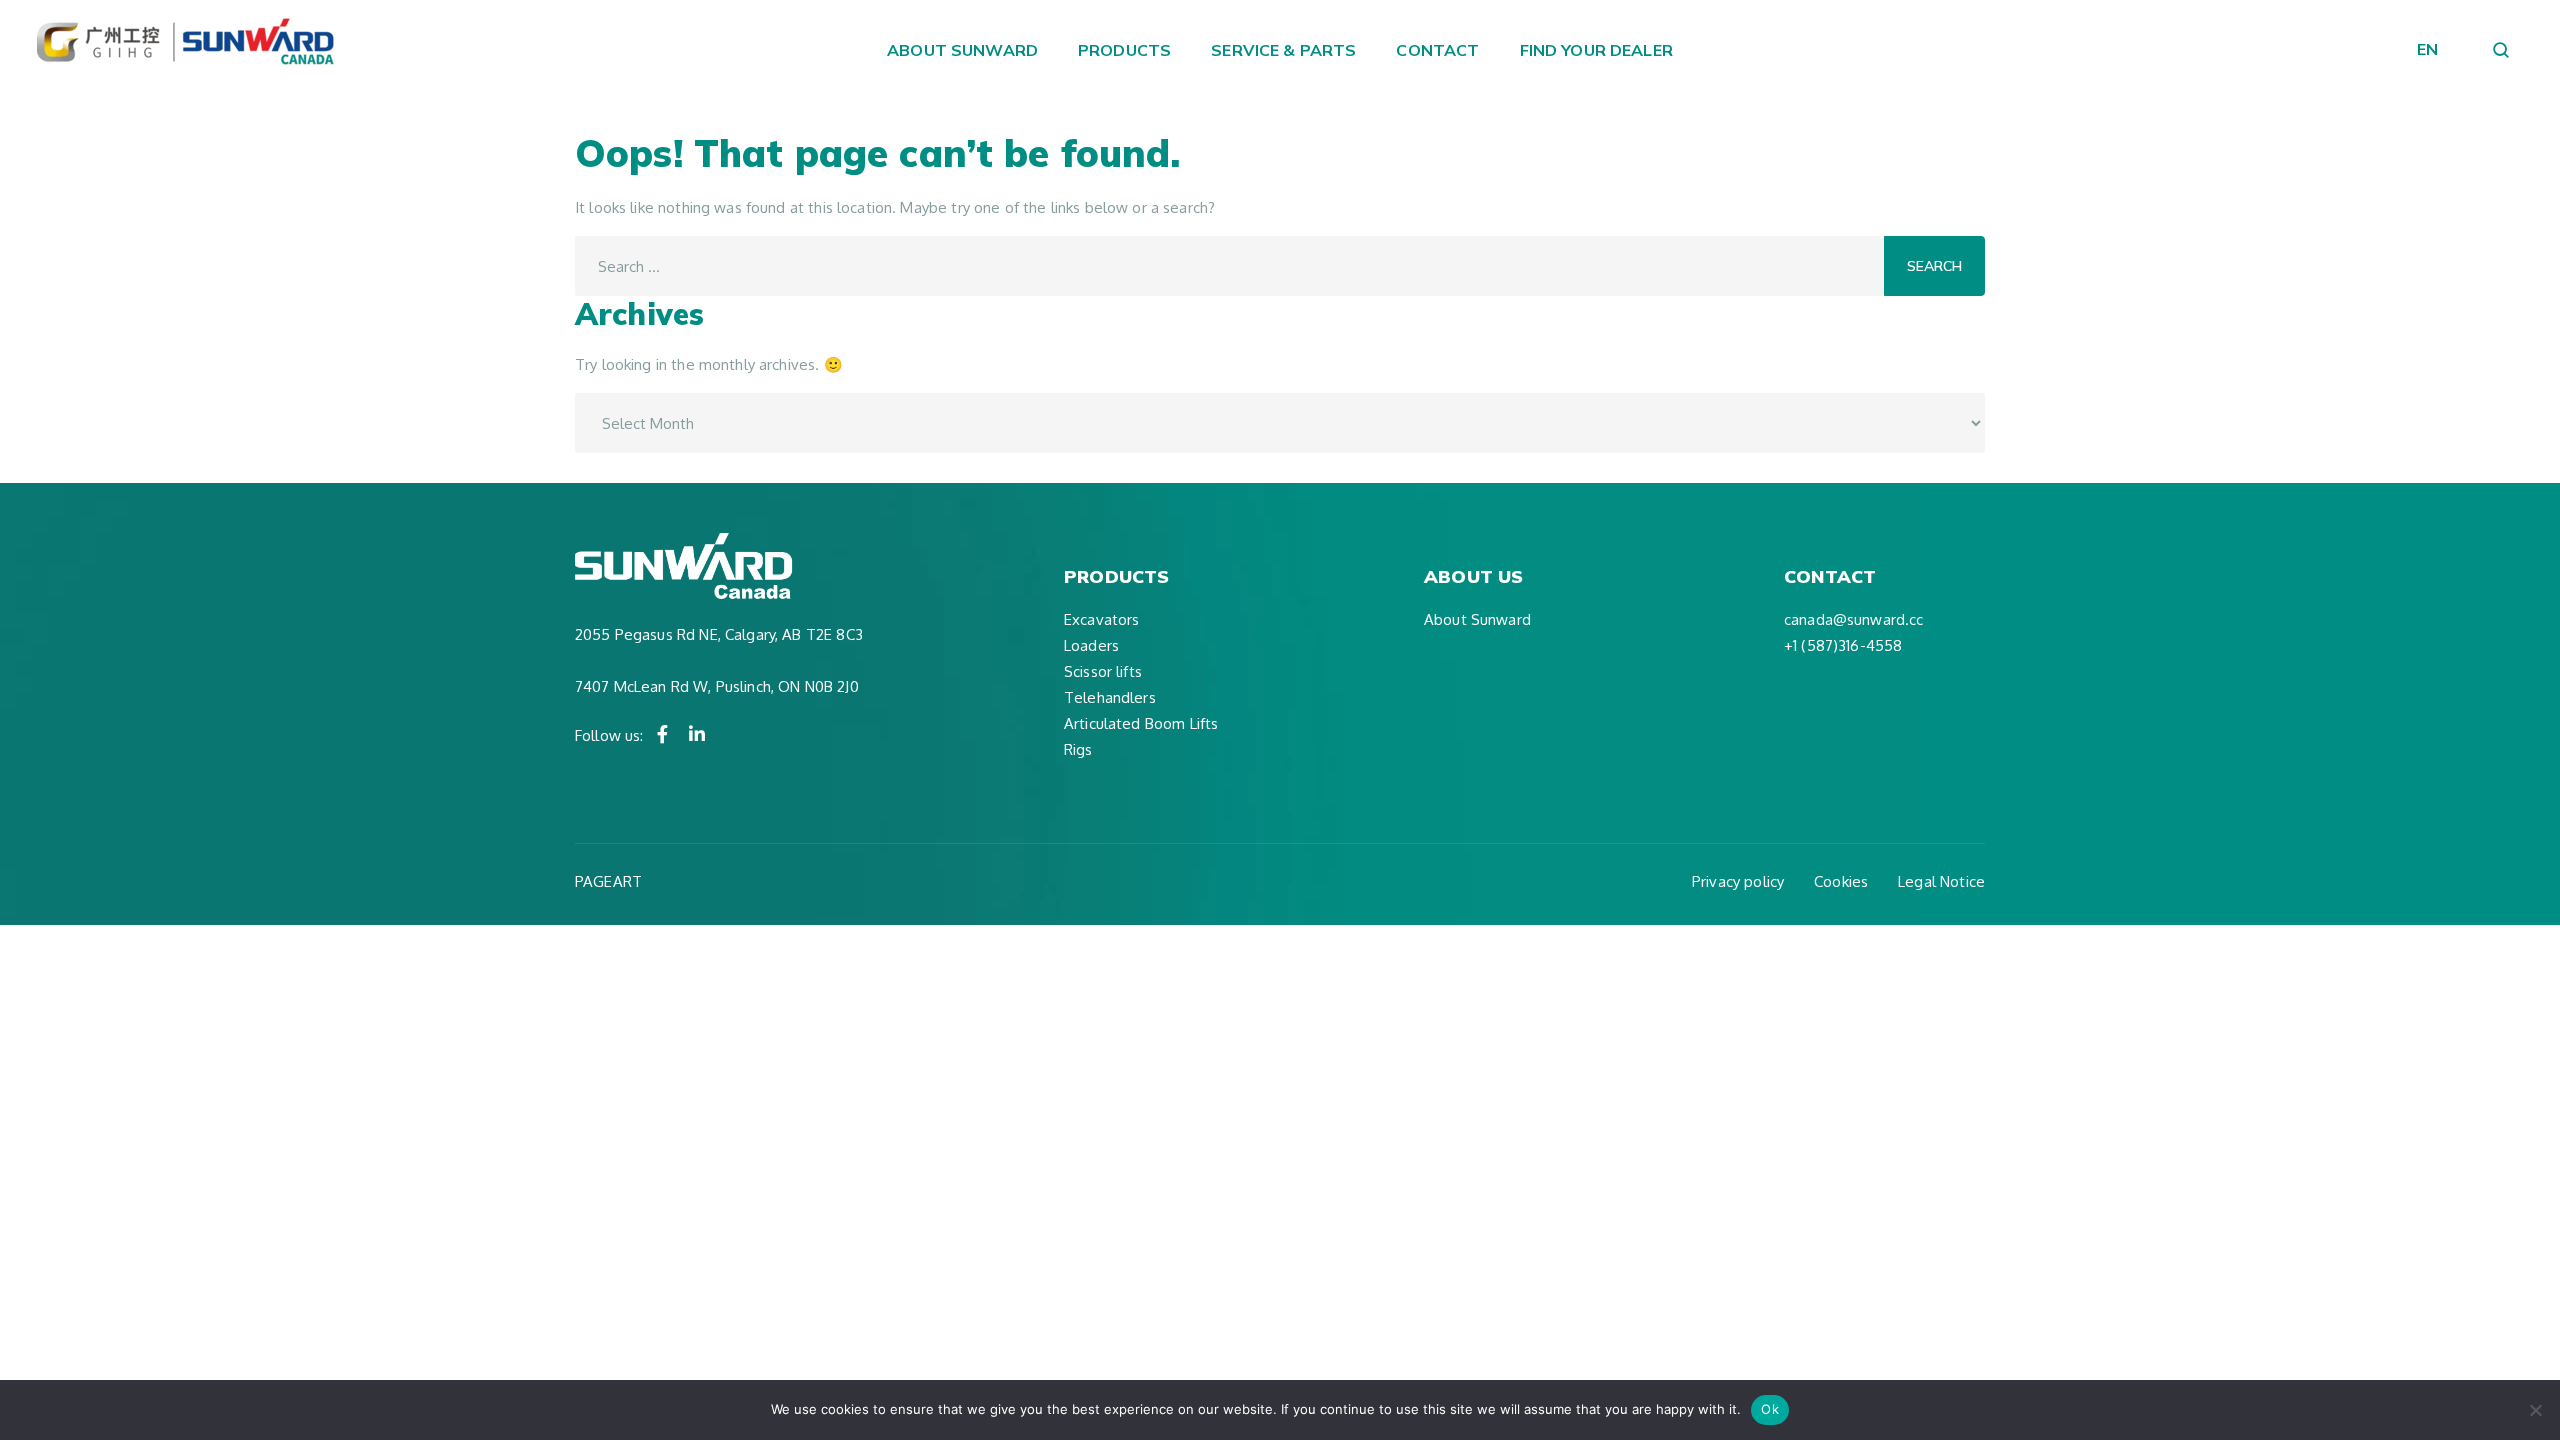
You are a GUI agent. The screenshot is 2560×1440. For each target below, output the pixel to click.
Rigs (1078, 749)
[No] (2535, 1410)
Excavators (1102, 619)
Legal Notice (1941, 881)
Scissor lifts (1103, 671)
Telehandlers (1110, 697)
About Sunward (962, 50)
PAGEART (608, 881)
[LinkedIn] (697, 734)
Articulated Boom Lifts (1141, 723)
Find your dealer (1596, 50)
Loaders (1091, 645)
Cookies (1841, 881)
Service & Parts (1283, 50)
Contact (1437, 50)
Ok (1770, 1409)
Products (1124, 50)
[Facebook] (663, 734)
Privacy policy (1738, 881)
